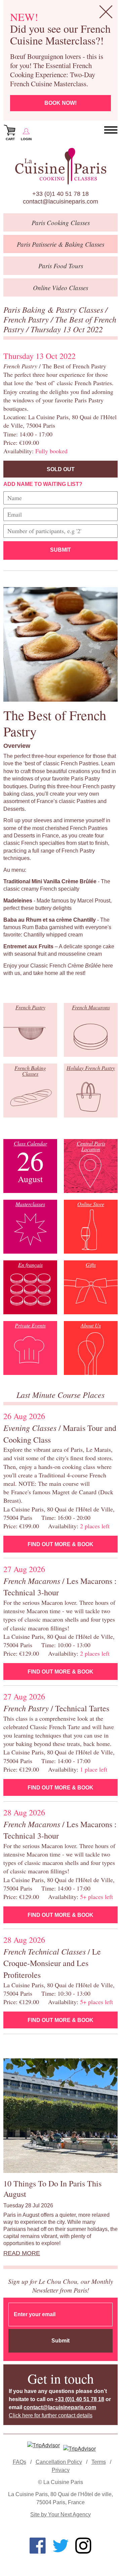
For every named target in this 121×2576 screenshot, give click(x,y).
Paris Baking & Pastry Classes (54, 309)
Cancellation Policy (59, 2462)
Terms (99, 2462)
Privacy (61, 2470)
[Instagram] (83, 2546)
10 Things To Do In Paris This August (52, 2189)
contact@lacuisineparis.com (61, 202)
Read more (22, 2253)
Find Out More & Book (61, 1544)
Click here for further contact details (51, 2415)
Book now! (61, 103)
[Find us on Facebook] (38, 2546)
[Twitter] (61, 2546)
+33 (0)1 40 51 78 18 (61, 194)
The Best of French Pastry (60, 324)
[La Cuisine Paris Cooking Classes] (61, 166)
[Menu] (111, 130)
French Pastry (27, 319)
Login (26, 139)
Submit (61, 550)
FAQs (19, 2462)
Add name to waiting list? (43, 484)
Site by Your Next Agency (61, 2514)
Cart (10, 139)
